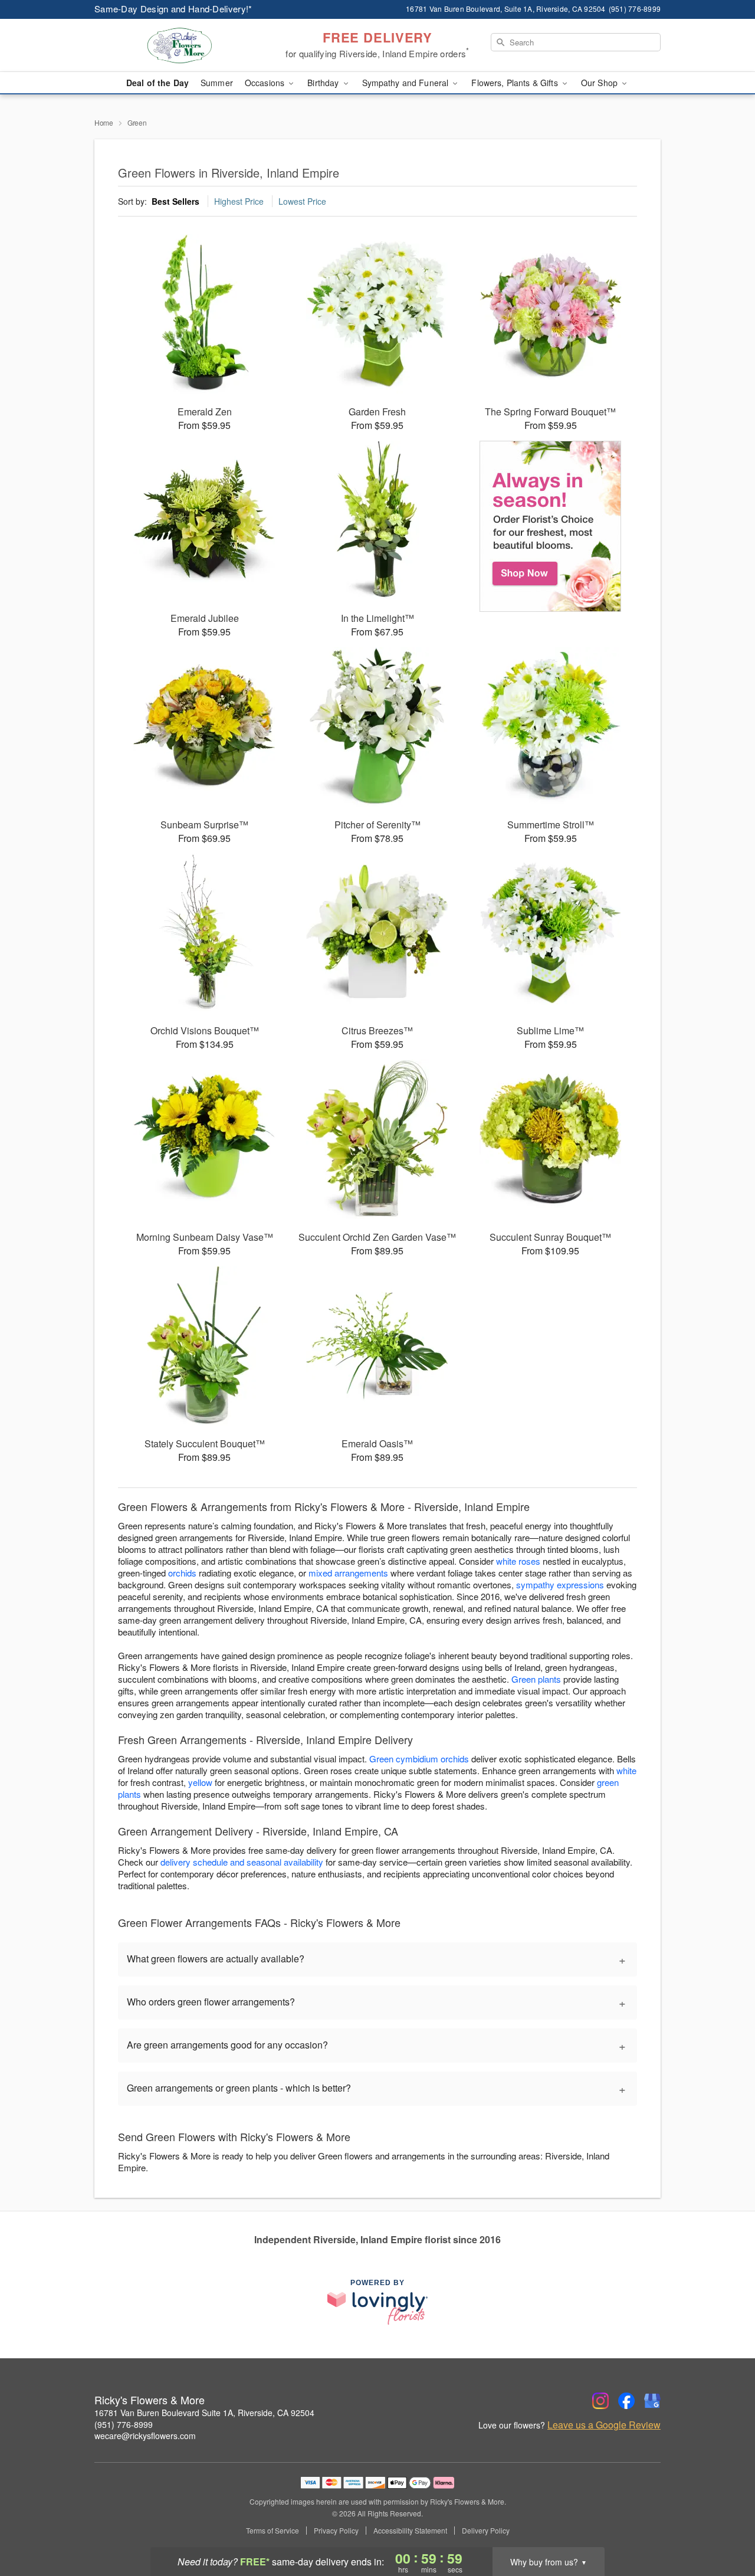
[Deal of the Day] (551, 526)
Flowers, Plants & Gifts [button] (516, 83)
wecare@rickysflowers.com (145, 2436)
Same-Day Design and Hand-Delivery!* (173, 9)
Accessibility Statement (410, 2531)
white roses (518, 1561)
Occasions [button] (266, 83)
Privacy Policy (336, 2531)
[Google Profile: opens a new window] (652, 2401)
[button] (724, 2526)
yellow (200, 1782)
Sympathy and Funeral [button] (407, 83)
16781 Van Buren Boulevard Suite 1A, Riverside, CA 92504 (204, 2413)
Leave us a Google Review (604, 2425)
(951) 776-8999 (124, 2424)
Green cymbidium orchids (419, 1759)
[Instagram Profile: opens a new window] (600, 2401)
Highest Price (239, 201)
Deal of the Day (157, 83)
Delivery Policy (486, 2531)
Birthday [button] (324, 83)
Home (104, 122)
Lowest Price (302, 201)
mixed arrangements (348, 1573)
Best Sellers (175, 201)
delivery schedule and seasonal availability (242, 1862)
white (626, 1770)
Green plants (536, 1679)
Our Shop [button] (600, 83)
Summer (217, 83)
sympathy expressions (560, 1584)
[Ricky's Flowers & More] (179, 45)
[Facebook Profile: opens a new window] (626, 2401)
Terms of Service (273, 2531)
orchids (182, 1573)
